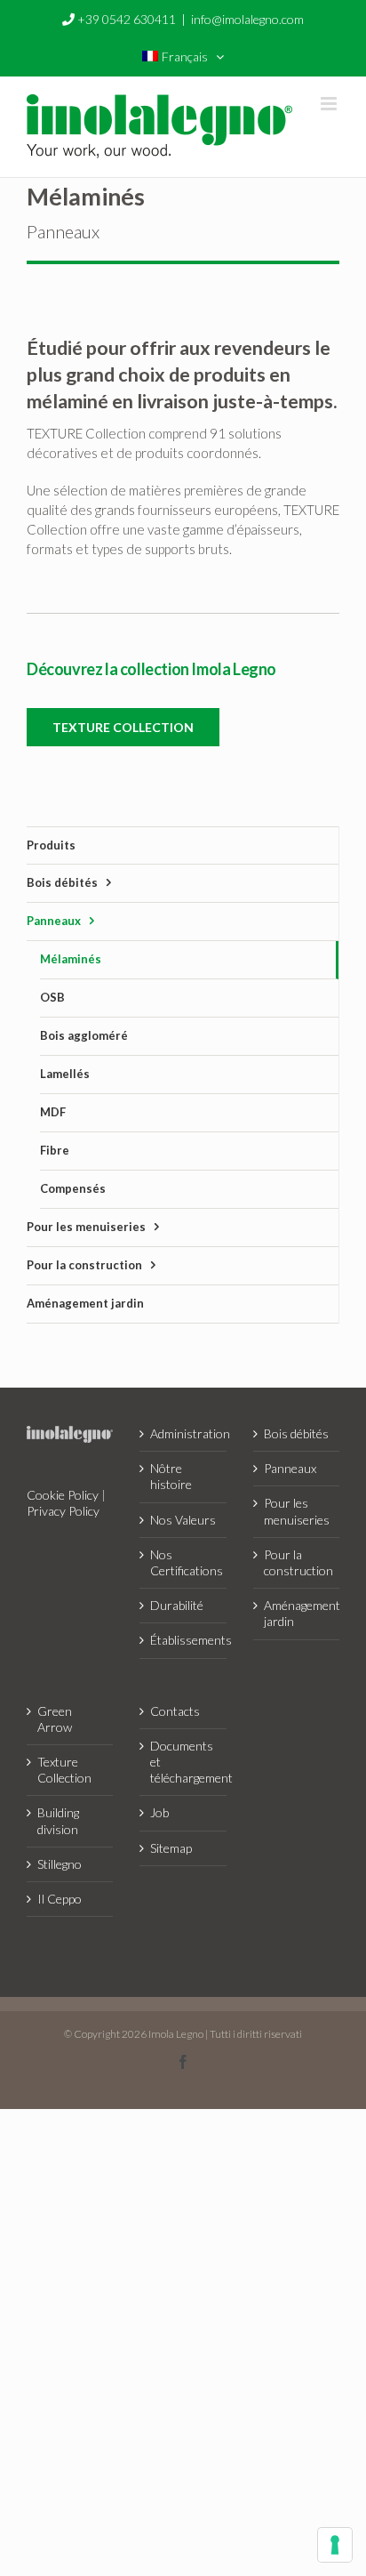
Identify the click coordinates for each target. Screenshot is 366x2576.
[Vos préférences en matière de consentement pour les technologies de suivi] (335, 2545)
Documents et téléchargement (183, 1762)
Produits (51, 845)
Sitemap (171, 1848)
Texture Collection (64, 1770)
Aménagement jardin (297, 1613)
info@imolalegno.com (247, 19)
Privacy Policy (63, 1511)
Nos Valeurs (183, 1520)
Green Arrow (55, 1719)
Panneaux (290, 1468)
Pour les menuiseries (297, 1511)
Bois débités (296, 1433)
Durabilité (177, 1605)
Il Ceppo (60, 1899)
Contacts (175, 1711)
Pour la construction (297, 1562)
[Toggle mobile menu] (330, 104)
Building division (58, 1820)
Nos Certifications (183, 1562)
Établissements (183, 1640)
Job (159, 1812)
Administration (183, 1433)
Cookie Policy (63, 1495)
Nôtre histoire (171, 1476)
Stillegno (60, 1864)
